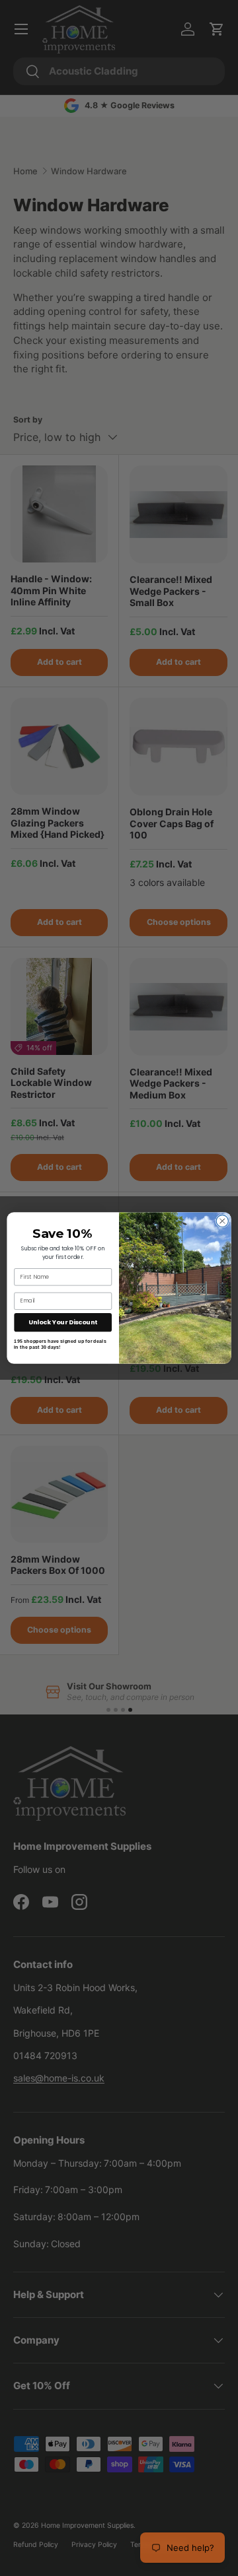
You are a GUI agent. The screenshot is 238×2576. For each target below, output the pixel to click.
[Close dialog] (222, 1221)
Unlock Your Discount (63, 1322)
